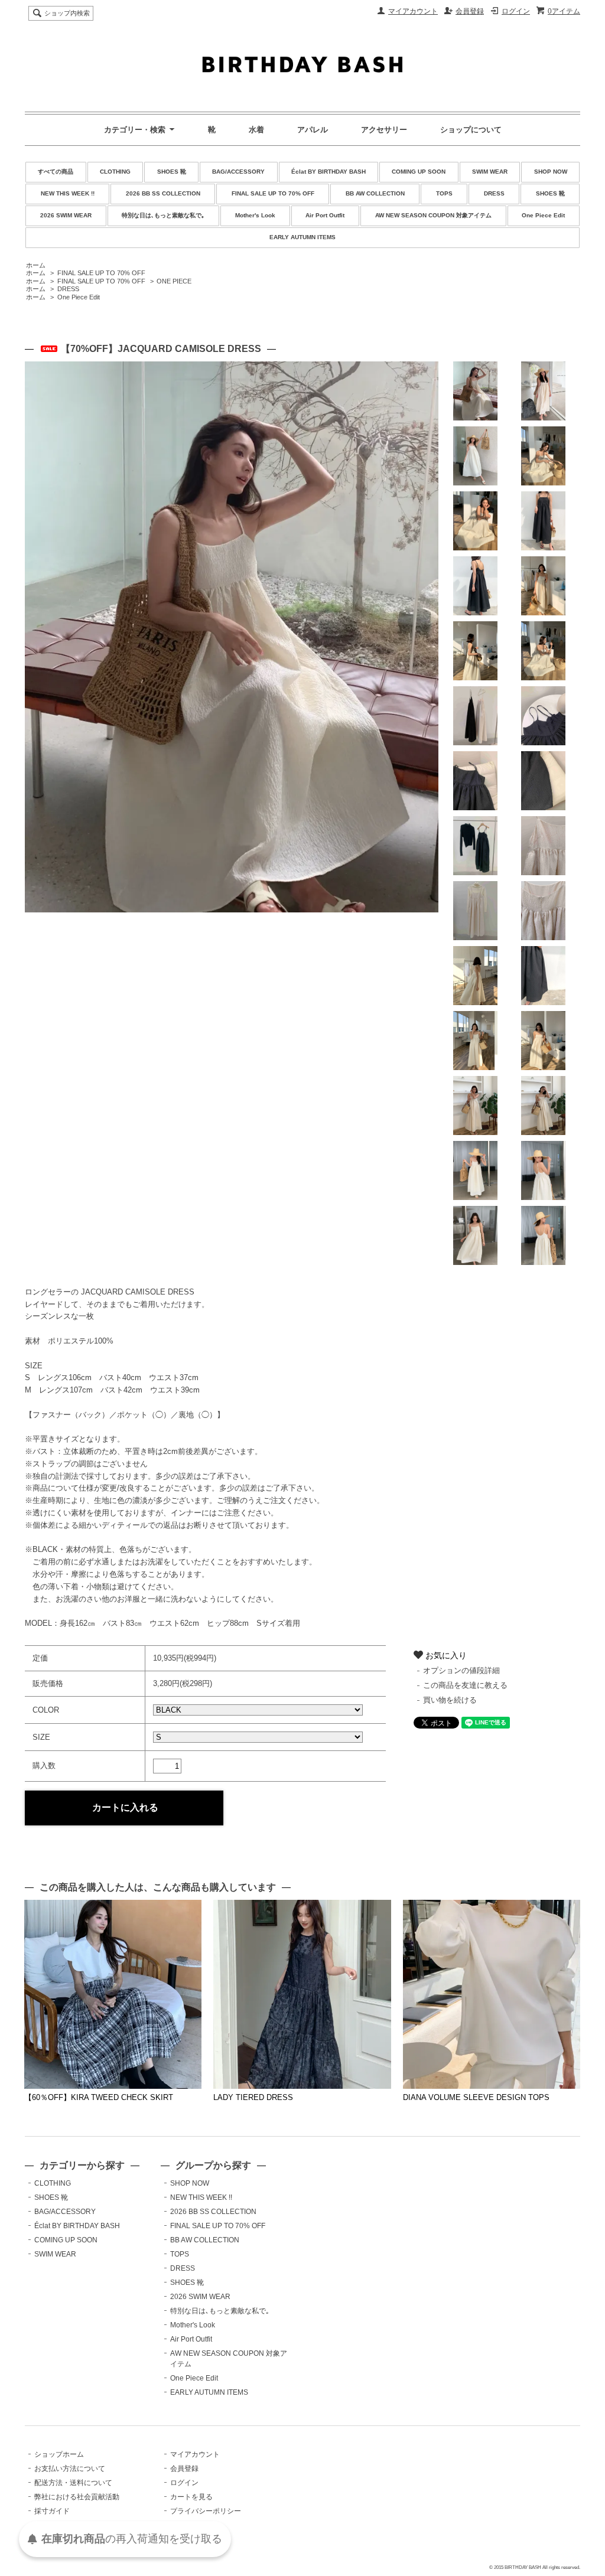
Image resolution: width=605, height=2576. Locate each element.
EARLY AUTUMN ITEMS (302, 237)
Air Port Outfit (325, 215)
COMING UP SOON (419, 172)
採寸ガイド (52, 2511)
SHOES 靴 (172, 172)
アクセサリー (384, 130)
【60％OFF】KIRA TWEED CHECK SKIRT (99, 2097)
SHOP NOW (551, 172)
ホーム (36, 265)
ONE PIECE (174, 281)
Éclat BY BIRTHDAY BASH (328, 172)
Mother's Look (255, 215)
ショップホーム (59, 2454)
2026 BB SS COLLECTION (163, 193)
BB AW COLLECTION (375, 193)
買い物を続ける (450, 1700)
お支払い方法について (70, 2469)
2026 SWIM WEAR (66, 215)
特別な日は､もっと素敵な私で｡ (163, 215)
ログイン (516, 11)
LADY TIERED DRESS (253, 2097)
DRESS (494, 193)
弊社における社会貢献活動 (77, 2497)
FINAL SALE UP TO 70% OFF (273, 193)
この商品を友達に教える (465, 1685)
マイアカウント (413, 11)
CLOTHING (115, 172)
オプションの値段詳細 (461, 1670)
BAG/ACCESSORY (238, 172)
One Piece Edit (543, 215)
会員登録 (470, 11)
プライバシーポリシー (206, 2511)
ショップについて (471, 130)
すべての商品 (56, 172)
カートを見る (191, 2497)
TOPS (444, 193)
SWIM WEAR (490, 172)
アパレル (313, 130)
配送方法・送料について (73, 2483)
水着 (256, 130)
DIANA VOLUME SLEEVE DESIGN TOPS (476, 2097)
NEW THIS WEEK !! (68, 193)
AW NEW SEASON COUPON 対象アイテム (433, 215)
